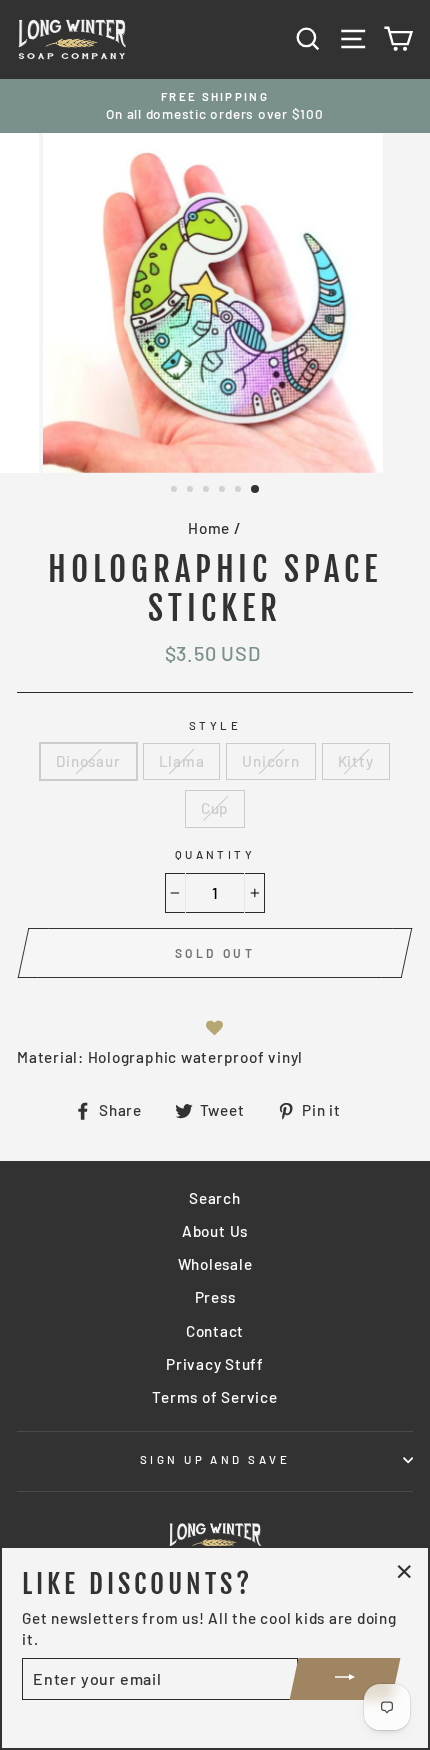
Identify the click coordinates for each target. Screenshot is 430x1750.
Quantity (215, 854)
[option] (215, 106)
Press (215, 1297)
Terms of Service (214, 1397)
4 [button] (224, 491)
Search (215, 1198)
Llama (182, 761)
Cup (215, 808)
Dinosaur (88, 761)
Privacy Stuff (215, 1364)
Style (215, 725)
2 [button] (192, 491)
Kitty (356, 761)
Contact (215, 1331)
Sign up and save (215, 1459)
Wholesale (215, 1264)
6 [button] (256, 490)
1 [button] (176, 491)
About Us (215, 1231)
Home (209, 528)
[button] (214, 1027)
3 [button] (208, 491)
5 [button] (240, 491)
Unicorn (270, 761)
